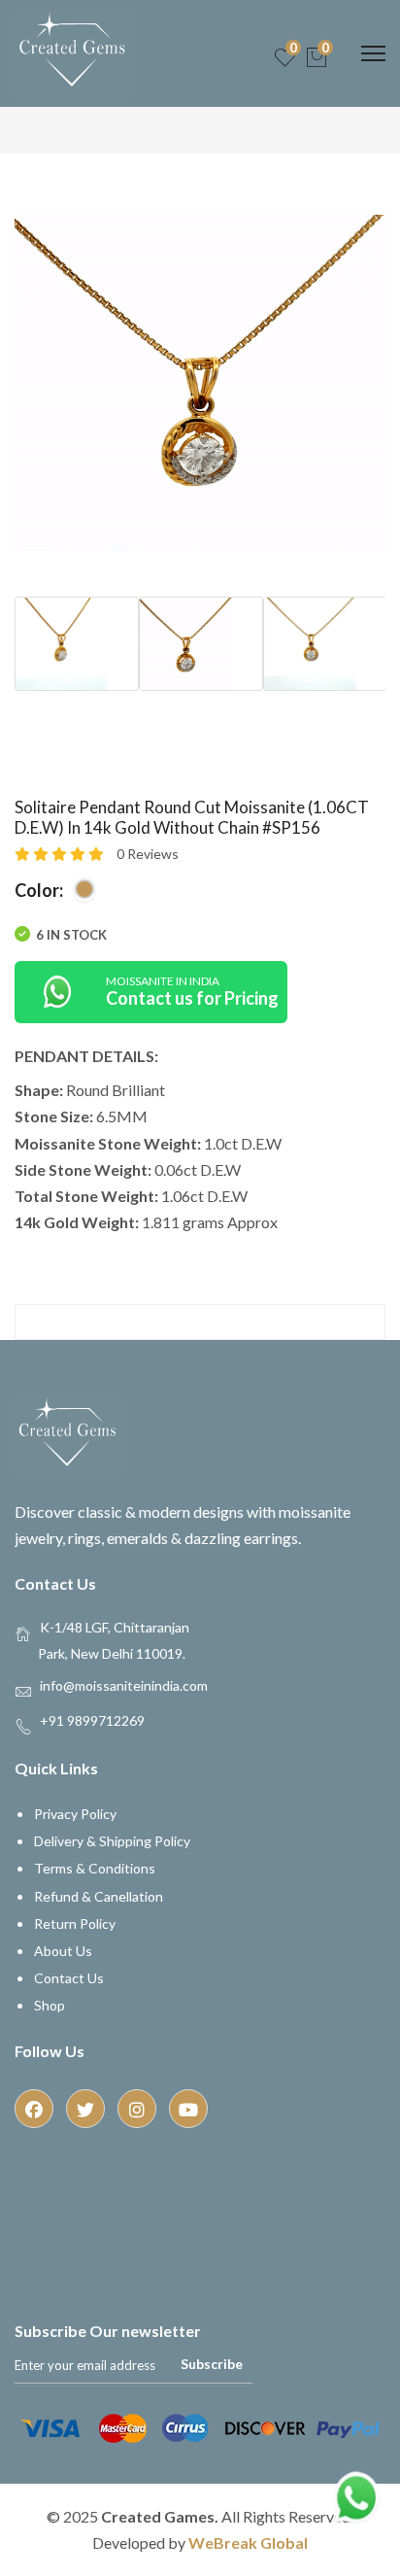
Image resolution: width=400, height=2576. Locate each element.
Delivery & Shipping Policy (112, 1841)
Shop (50, 2005)
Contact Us (69, 1978)
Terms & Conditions (95, 1868)
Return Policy (75, 1923)
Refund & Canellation (99, 1896)
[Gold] (84, 889)
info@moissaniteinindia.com (124, 1684)
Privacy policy (75, 1814)
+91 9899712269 (92, 1719)
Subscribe (212, 2364)
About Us (63, 1951)
